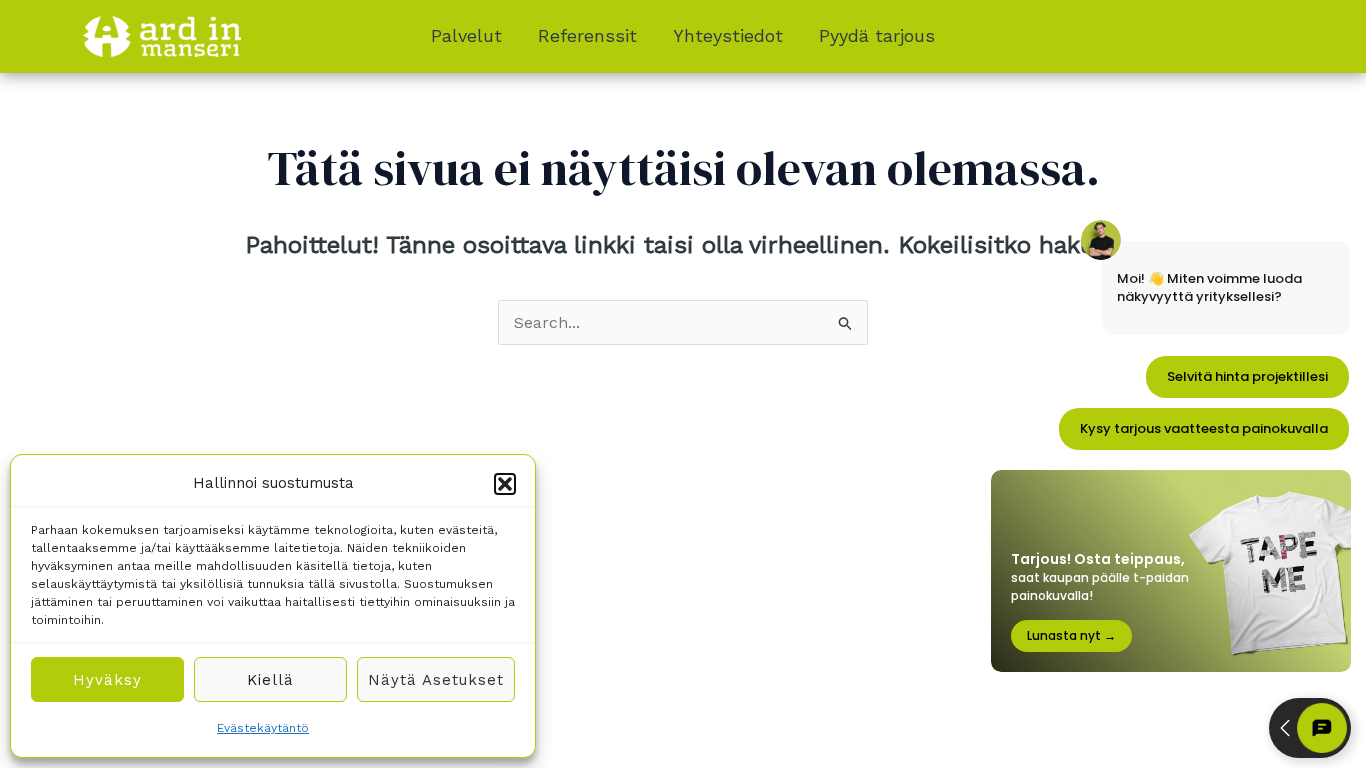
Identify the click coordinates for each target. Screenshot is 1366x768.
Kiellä (270, 680)
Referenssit (587, 35)
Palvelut (466, 35)
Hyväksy (107, 680)
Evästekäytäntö (263, 728)
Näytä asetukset (436, 680)
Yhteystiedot (728, 35)
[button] (505, 484)
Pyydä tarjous (877, 35)
